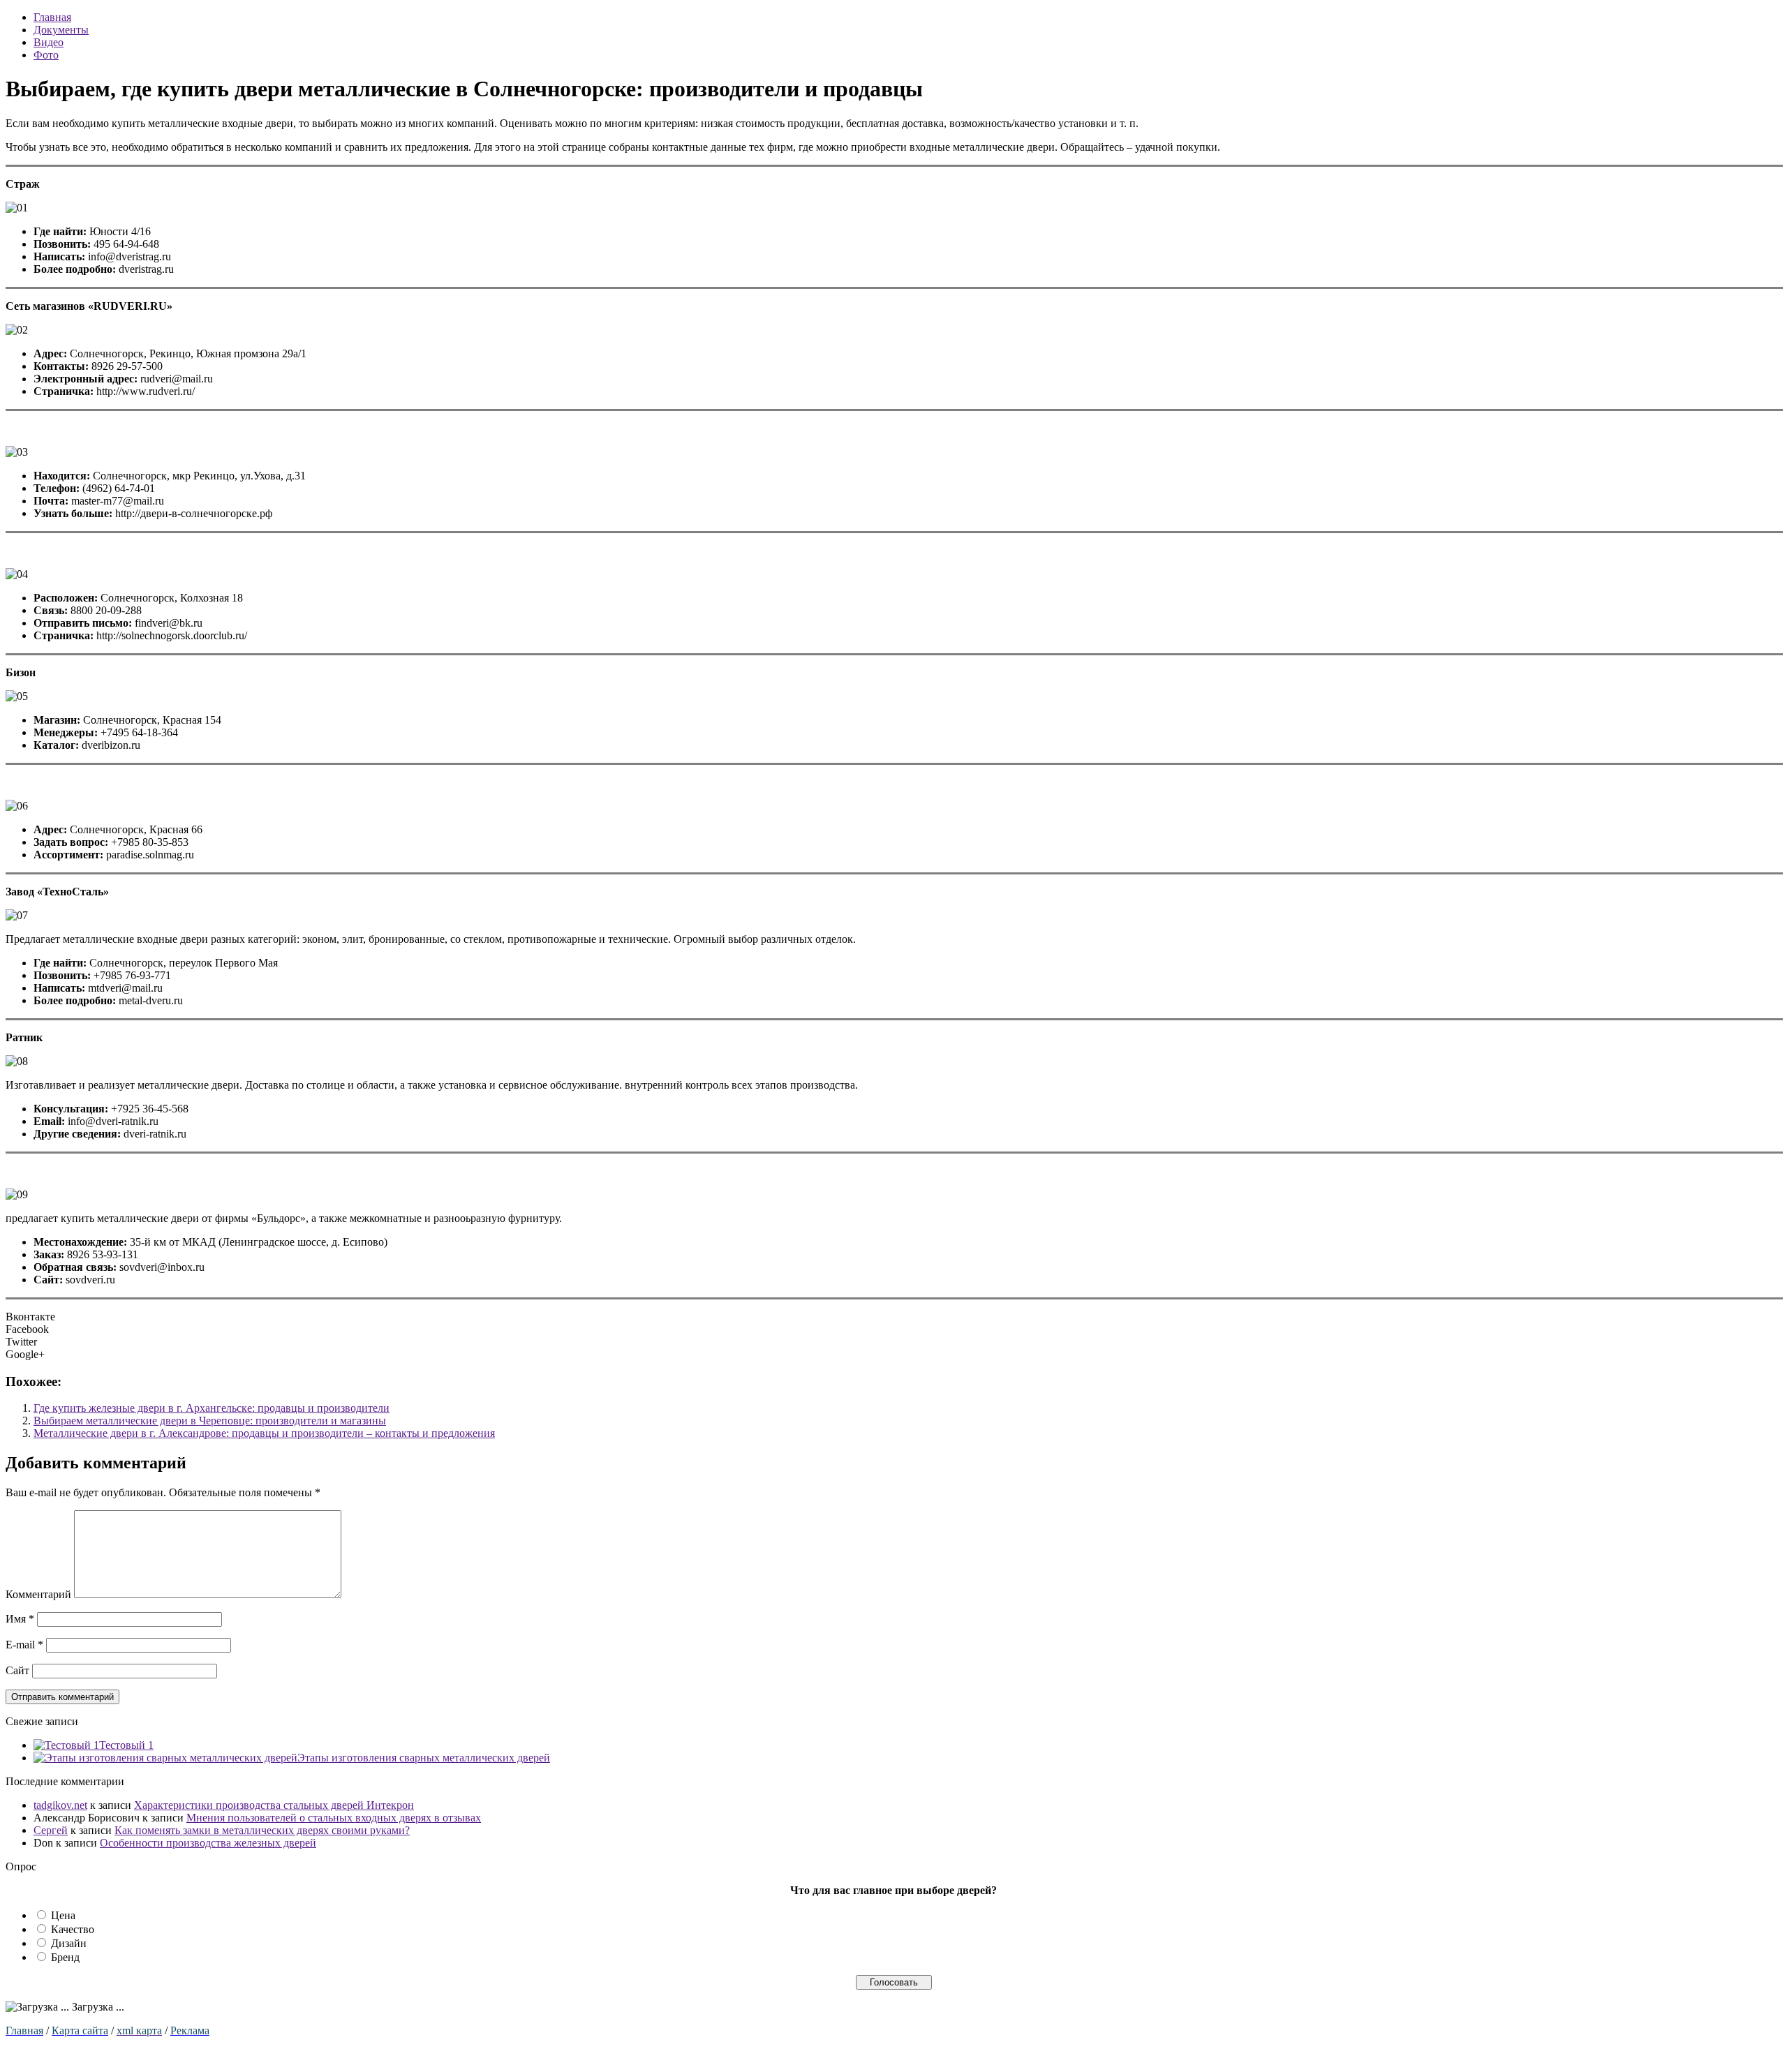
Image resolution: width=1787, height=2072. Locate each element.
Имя (20, 1619)
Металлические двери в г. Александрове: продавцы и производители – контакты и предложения (264, 1433)
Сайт (17, 1670)
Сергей (51, 1830)
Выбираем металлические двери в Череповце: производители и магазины (210, 1421)
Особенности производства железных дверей (208, 1843)
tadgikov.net (60, 1805)
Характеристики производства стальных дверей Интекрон (274, 1805)
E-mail (24, 1645)
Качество (73, 1929)
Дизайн (69, 1943)
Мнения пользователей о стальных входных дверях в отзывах (334, 1818)
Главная (52, 17)
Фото (46, 55)
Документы (61, 30)
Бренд (65, 1957)
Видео (49, 42)
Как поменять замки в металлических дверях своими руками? (262, 1830)
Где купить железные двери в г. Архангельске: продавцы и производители (212, 1408)
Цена (63, 1915)
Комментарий (38, 1594)
